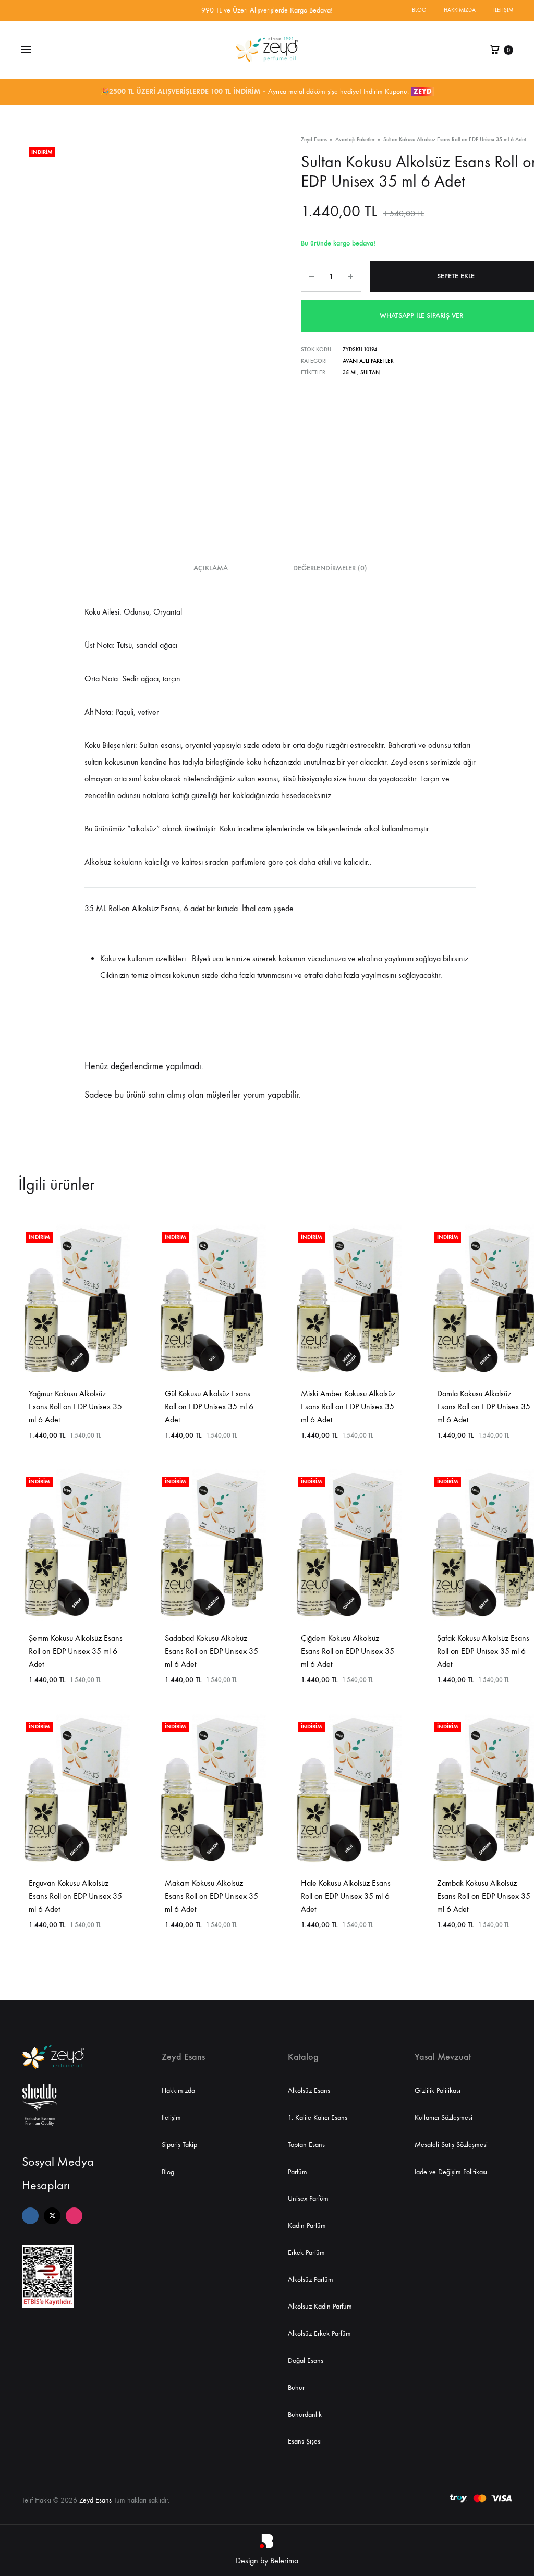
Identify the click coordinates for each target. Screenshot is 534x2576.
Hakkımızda (460, 10)
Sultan (370, 372)
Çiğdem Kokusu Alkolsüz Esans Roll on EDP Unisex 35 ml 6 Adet (348, 1651)
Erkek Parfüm (306, 2253)
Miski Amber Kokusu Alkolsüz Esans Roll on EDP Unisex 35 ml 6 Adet (348, 1407)
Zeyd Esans (314, 139)
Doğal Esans (306, 2360)
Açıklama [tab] (211, 568)
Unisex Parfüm (308, 2198)
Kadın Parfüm (307, 2225)
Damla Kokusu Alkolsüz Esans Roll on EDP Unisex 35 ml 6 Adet (484, 1407)
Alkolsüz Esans (309, 2090)
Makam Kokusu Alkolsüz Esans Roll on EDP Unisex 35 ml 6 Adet (211, 1896)
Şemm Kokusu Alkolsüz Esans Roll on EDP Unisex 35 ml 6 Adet (76, 1651)
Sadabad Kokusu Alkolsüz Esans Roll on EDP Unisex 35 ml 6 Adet (211, 1651)
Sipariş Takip (179, 2145)
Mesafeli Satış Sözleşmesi (451, 2145)
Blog (419, 10)
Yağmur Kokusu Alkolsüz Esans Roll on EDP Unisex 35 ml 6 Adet (75, 1407)
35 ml (350, 372)
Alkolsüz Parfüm (311, 2280)
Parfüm (298, 2172)
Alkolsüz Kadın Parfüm (320, 2306)
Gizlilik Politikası (438, 2090)
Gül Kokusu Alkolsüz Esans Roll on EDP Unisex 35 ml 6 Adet (209, 1407)
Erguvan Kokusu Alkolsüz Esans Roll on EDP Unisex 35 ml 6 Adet (75, 1896)
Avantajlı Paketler (355, 139)
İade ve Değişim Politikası (451, 2172)
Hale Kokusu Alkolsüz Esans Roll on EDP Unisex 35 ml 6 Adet (346, 1896)
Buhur (296, 2388)
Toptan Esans (306, 2145)
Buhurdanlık (305, 2415)
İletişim (503, 10)
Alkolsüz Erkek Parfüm (319, 2333)
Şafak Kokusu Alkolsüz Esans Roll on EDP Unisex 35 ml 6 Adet (483, 1651)
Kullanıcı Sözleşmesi (444, 2118)
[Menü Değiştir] (26, 50)
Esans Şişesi (305, 2441)
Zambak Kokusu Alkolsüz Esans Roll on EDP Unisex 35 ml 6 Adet (484, 1896)
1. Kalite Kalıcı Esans (318, 2118)
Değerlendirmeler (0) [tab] (330, 568)
